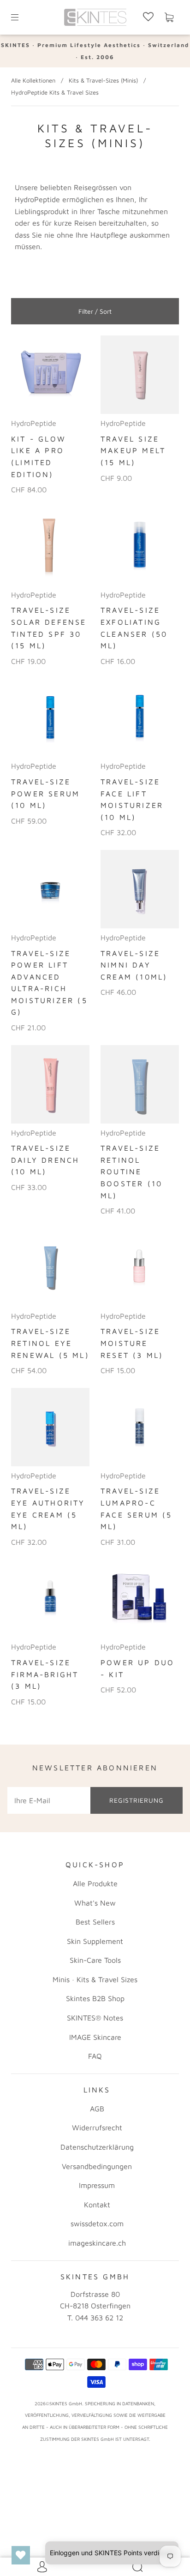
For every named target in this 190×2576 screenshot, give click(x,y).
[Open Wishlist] (21, 2555)
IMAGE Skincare (95, 2037)
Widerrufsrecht (97, 2128)
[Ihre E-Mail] (49, 1800)
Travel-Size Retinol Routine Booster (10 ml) (131, 1171)
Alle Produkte (95, 1883)
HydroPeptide (34, 423)
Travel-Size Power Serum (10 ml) (45, 793)
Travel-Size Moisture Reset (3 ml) (132, 1343)
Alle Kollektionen (33, 80)
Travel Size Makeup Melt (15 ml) (133, 451)
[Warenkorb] (169, 18)
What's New (95, 1903)
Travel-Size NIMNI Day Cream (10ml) (134, 965)
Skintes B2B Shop (95, 1998)
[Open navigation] (21, 18)
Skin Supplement (95, 1941)
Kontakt (97, 2205)
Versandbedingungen (97, 2166)
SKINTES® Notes (95, 2018)
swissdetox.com (97, 2223)
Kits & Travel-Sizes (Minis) (103, 80)
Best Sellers (95, 1922)
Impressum (97, 2185)
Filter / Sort (95, 311)
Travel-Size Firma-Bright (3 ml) (45, 1674)
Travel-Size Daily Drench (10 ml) (45, 1160)
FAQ (95, 2056)
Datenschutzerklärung (97, 2147)
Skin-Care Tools (95, 1960)
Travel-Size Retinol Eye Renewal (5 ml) (50, 1343)
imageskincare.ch (97, 2243)
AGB (97, 2109)
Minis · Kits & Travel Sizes (95, 1979)
